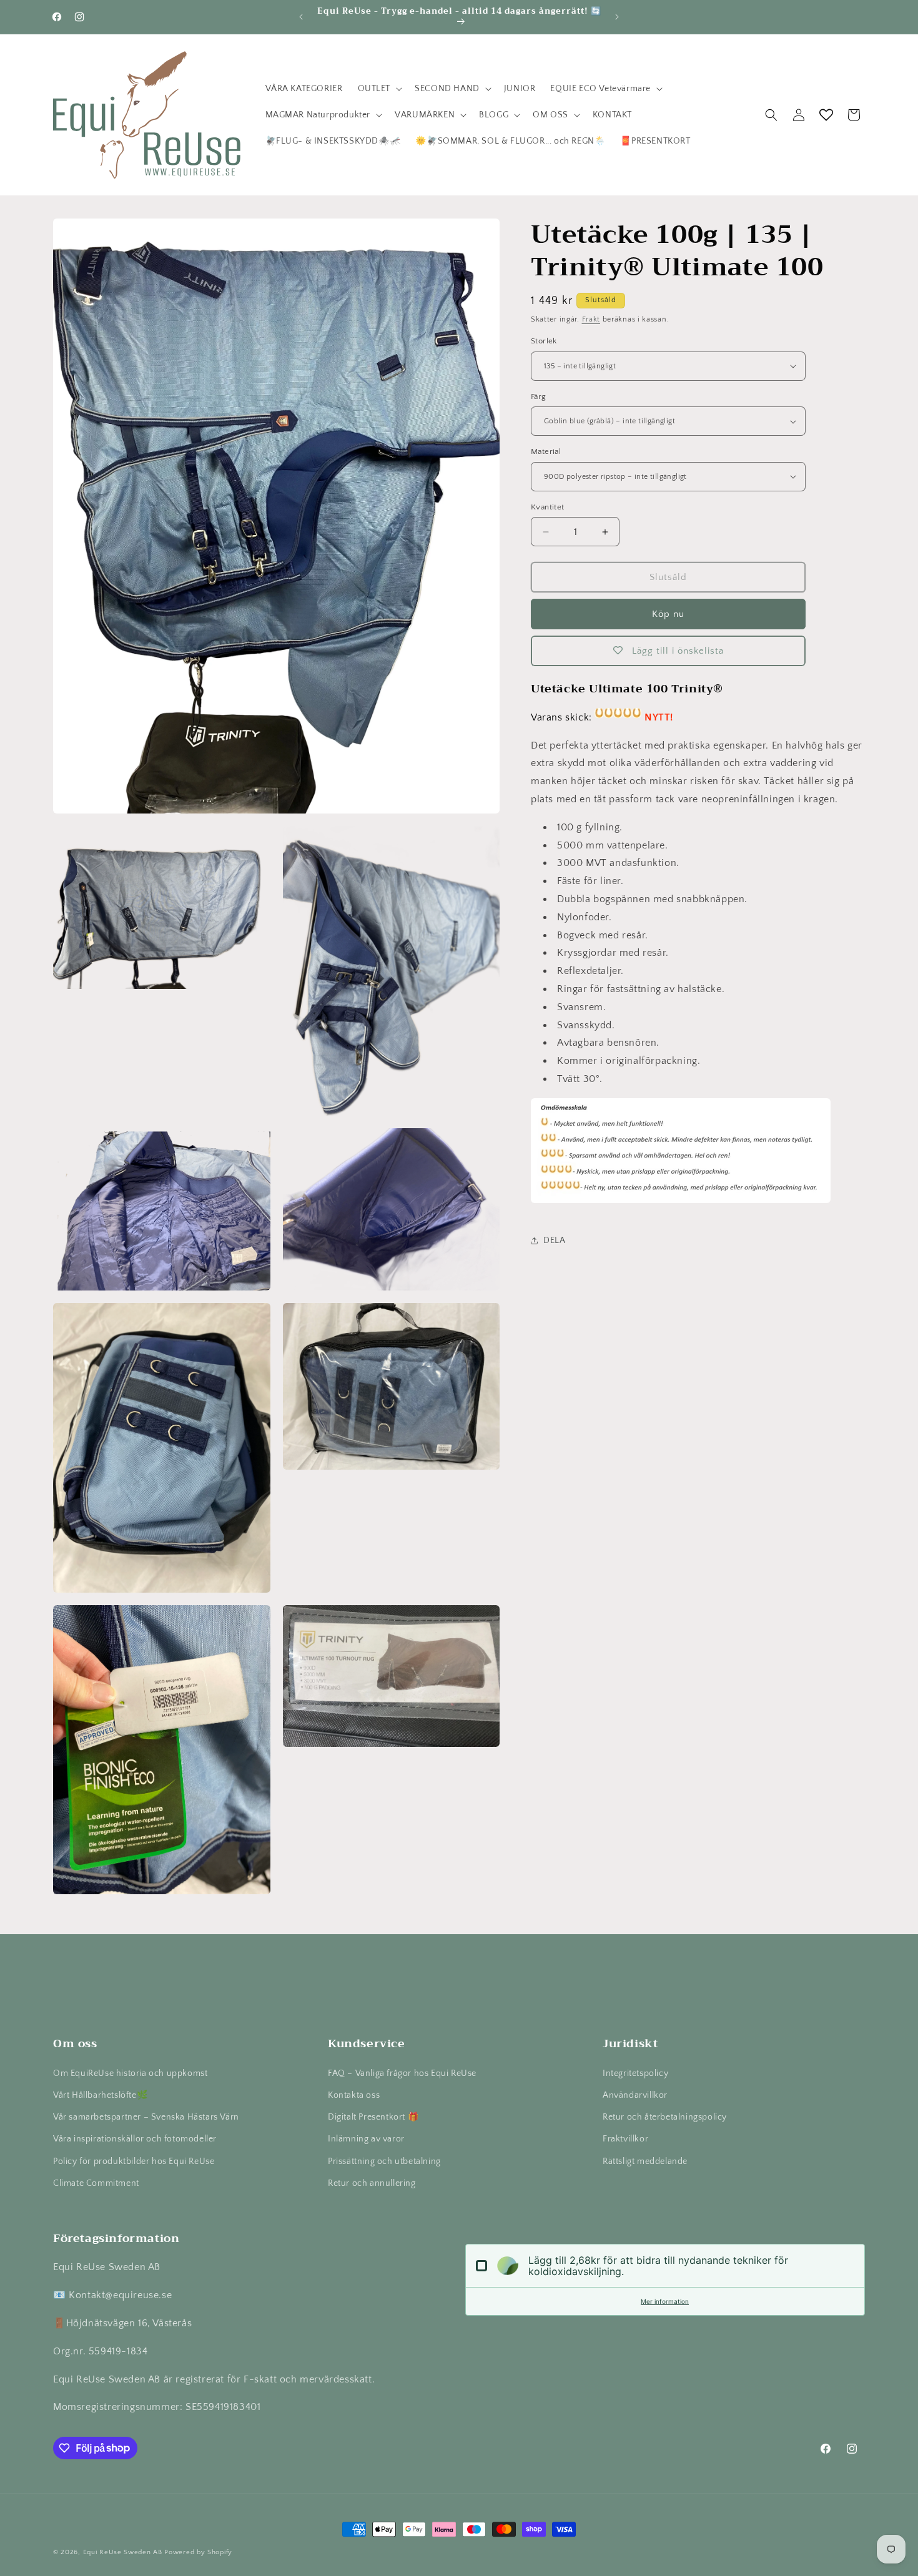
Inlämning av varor (366, 2139)
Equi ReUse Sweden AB (123, 2552)
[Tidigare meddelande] (301, 17)
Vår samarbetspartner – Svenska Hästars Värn (146, 2117)
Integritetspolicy (635, 2073)
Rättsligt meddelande (645, 2161)
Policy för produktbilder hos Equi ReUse (134, 2161)
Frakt (591, 319)
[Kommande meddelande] (617, 17)
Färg (539, 396)
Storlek (544, 341)
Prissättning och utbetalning (384, 2161)
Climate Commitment (96, 2183)
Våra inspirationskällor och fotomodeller (135, 2139)
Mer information (665, 2301)
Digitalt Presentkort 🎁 (373, 2117)
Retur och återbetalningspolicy (665, 2117)
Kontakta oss (354, 2095)
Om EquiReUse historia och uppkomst (130, 2073)
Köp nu (668, 614)
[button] (379, 89)
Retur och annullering (372, 2183)
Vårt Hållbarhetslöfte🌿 (100, 2095)
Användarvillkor (635, 2095)
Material (546, 451)
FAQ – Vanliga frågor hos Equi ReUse (402, 2073)
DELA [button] (554, 1241)
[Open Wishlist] (826, 115)
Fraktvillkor (625, 2139)
